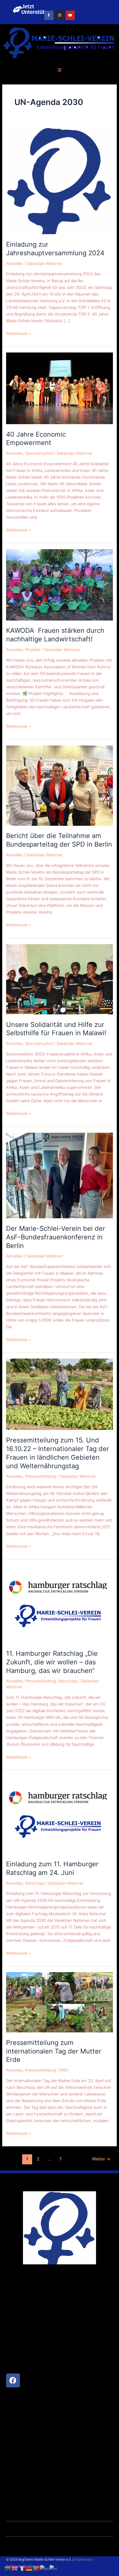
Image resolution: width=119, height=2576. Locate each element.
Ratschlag (68, 1681)
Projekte (33, 650)
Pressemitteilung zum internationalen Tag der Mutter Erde (54, 2051)
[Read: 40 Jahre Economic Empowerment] (59, 388)
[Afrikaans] (8, 2568)
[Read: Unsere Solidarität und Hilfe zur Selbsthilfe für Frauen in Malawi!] (59, 979)
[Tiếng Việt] (54, 2568)
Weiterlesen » (19, 333)
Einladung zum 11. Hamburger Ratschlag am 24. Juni (52, 1868)
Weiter (101, 2159)
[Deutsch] (29, 2568)
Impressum (83, 2559)
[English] (15, 2568)
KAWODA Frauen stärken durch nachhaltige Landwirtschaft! (55, 635)
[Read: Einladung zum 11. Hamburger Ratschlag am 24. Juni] (59, 1815)
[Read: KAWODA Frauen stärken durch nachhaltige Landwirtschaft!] (59, 584)
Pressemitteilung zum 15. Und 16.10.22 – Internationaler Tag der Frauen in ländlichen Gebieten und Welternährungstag (58, 1453)
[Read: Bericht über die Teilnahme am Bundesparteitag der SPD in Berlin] (59, 785)
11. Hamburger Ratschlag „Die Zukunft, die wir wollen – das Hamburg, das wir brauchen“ (52, 1662)
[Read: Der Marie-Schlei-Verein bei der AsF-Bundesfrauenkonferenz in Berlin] (59, 1175)
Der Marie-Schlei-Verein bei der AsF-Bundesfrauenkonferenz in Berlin (56, 1237)
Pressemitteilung (41, 1476)
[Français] (22, 2568)
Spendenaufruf (39, 453)
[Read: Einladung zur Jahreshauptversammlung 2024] (59, 181)
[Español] (45, 2568)
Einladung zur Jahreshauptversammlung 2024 (55, 249)
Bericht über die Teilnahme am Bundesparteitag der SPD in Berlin (59, 840)
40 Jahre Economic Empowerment (36, 439)
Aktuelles (15, 264)
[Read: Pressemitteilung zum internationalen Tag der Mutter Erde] (59, 2002)
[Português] (37, 2568)
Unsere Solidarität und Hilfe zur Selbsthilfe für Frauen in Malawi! (56, 1029)
